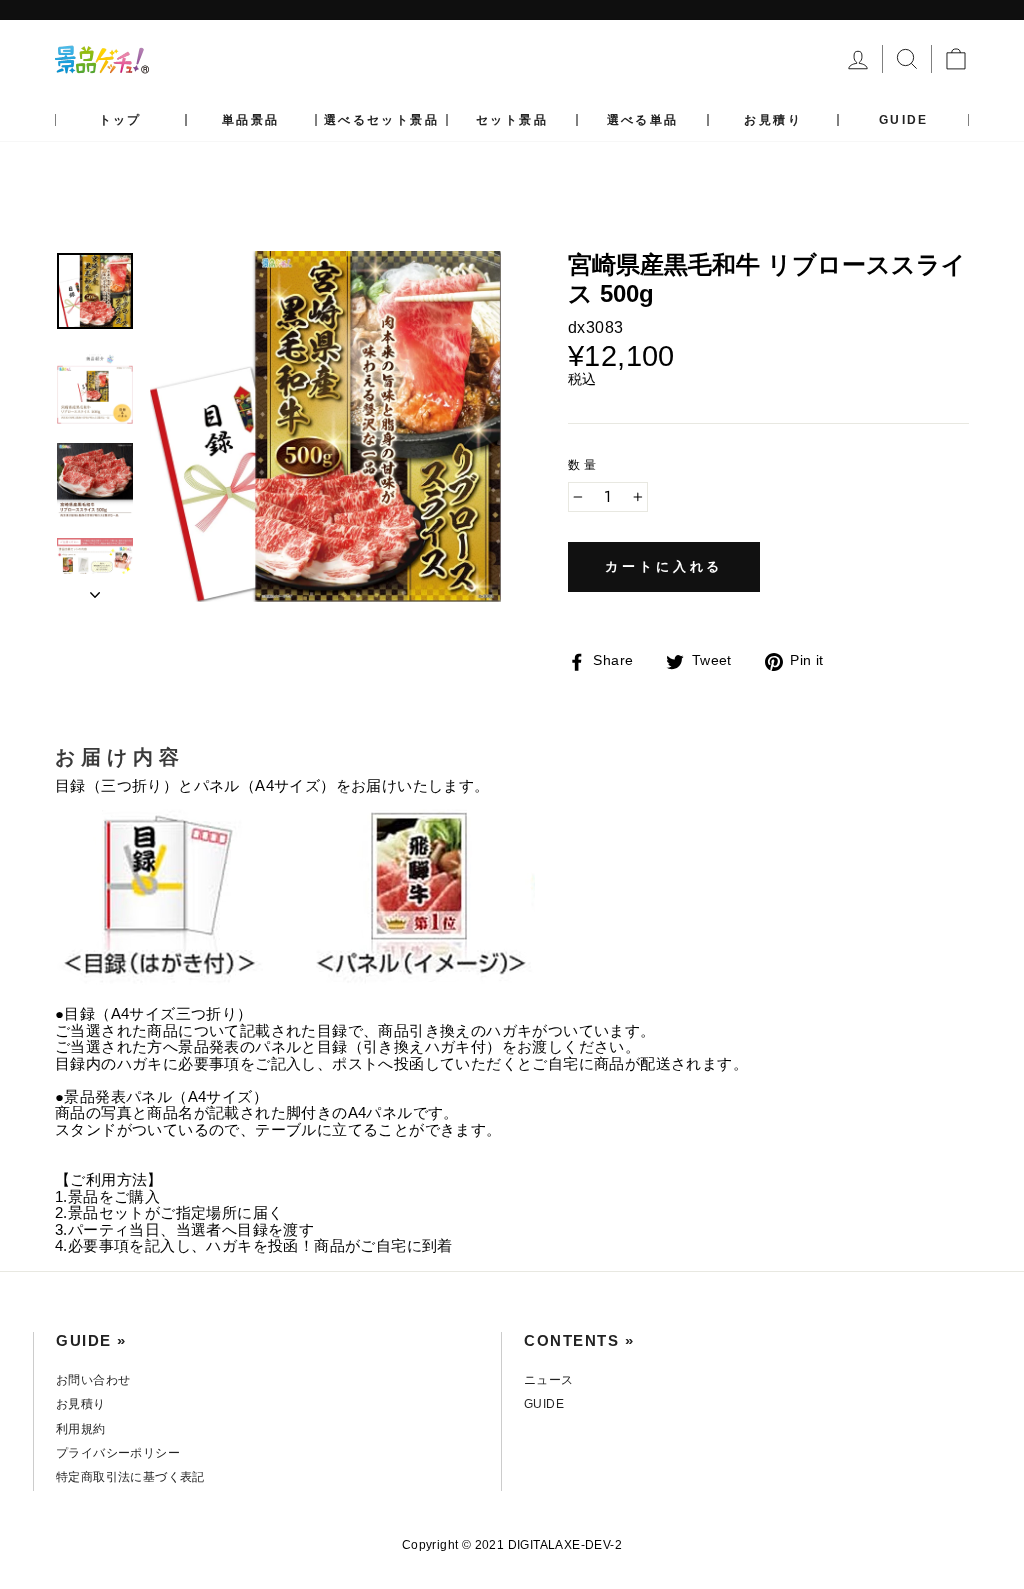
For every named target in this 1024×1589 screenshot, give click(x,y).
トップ (120, 120)
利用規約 (81, 1429)
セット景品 (512, 120)
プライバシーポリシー (118, 1453)
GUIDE (904, 120)
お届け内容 (120, 757)
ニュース (549, 1380)
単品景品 (251, 120)
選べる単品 (643, 120)
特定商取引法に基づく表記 (130, 1477)
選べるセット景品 (381, 120)
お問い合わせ (93, 1380)
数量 (583, 465)
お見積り (773, 120)
